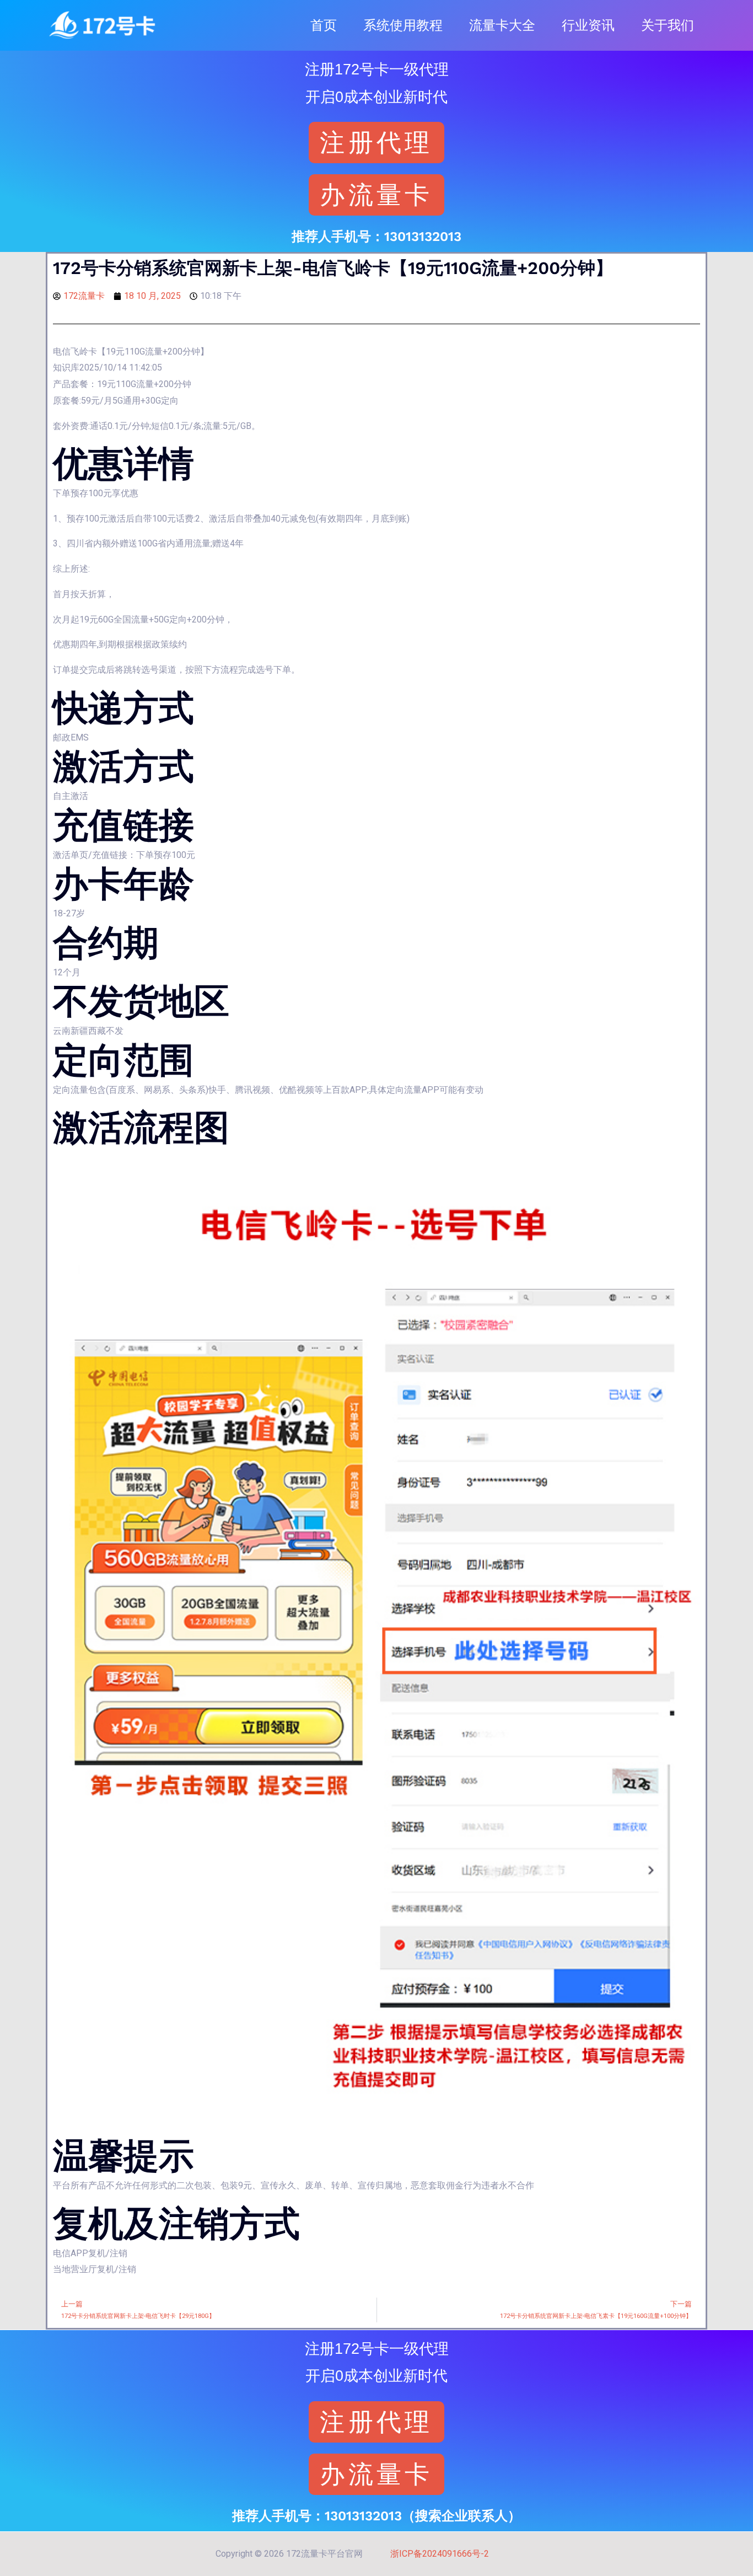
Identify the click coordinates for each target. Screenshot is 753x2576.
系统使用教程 (403, 25)
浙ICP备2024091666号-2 (440, 2554)
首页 (324, 25)
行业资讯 (588, 25)
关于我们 (668, 25)
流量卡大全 (502, 25)
